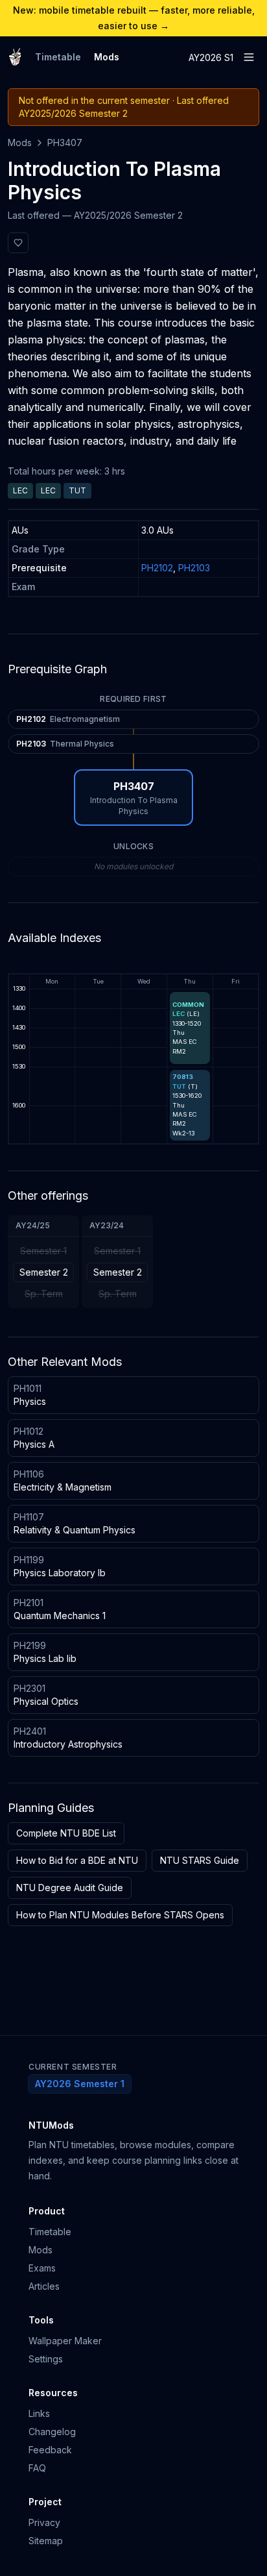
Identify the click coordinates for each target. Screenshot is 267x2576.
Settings (46, 2359)
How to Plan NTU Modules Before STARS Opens (120, 1915)
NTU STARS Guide (200, 1860)
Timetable (58, 57)
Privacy (44, 2522)
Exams (42, 2268)
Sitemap (46, 2541)
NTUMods (51, 2125)
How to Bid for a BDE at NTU (77, 1860)
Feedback (50, 2450)
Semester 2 (44, 1272)
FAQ (37, 2468)
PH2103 (194, 568)
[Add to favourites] (18, 243)
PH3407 (65, 142)
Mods (107, 57)
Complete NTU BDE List (66, 1833)
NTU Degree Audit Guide (70, 1888)
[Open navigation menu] (249, 57)
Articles (44, 2286)
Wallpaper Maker (65, 2341)
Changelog (52, 2432)
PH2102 (157, 568)
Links (39, 2413)
